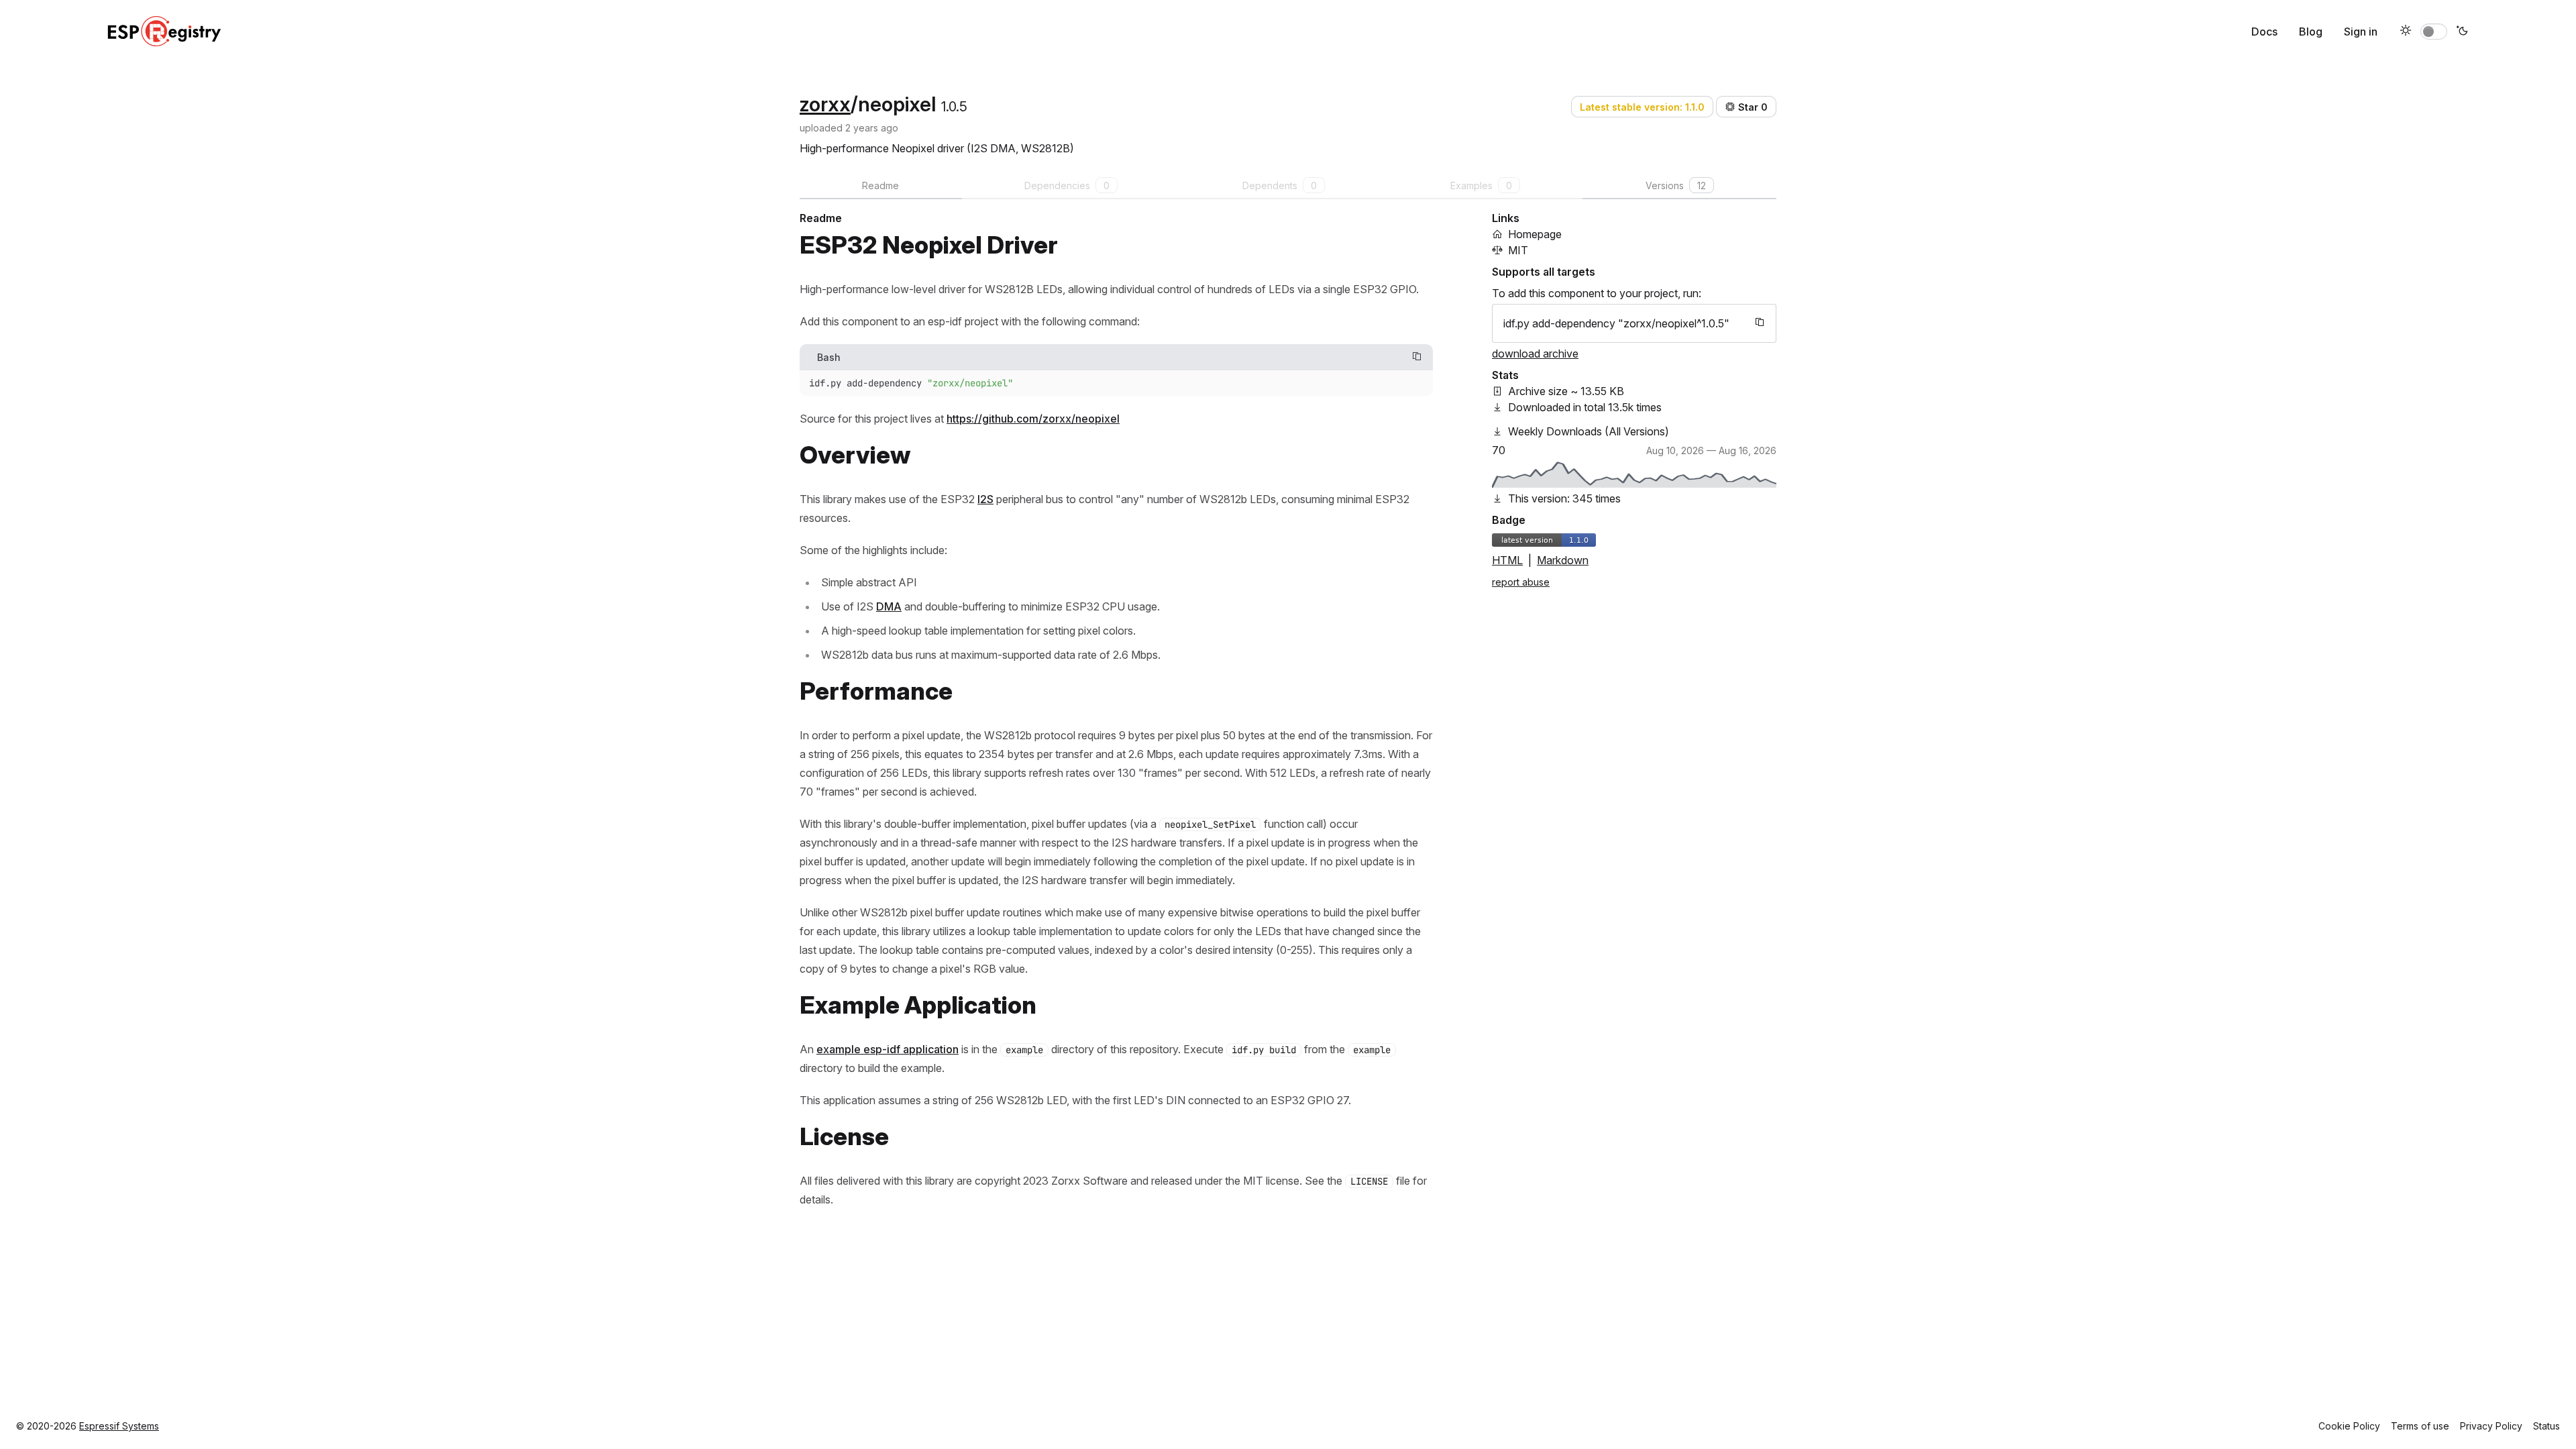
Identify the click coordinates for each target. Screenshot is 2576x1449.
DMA (889, 606)
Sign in (2361, 32)
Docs (2264, 32)
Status (2546, 1426)
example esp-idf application (888, 1049)
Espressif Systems (119, 1426)
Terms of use (2420, 1426)
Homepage (1535, 234)
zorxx (825, 104)
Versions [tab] (1676, 185)
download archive (1535, 354)
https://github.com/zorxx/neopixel (1033, 419)
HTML (1507, 560)
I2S (985, 499)
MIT (1518, 250)
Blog (2311, 32)
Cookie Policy (2349, 1426)
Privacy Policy (2491, 1426)
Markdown (1563, 560)
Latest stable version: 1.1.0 (1642, 107)
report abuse (1521, 582)
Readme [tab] (880, 185)
